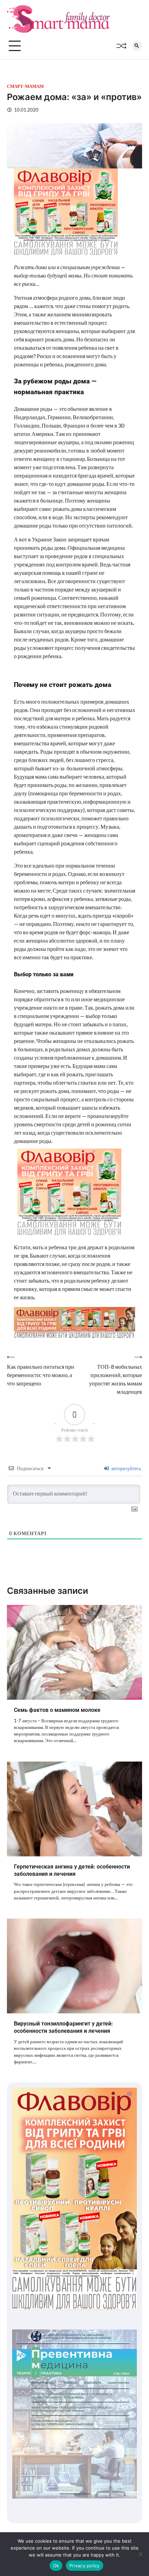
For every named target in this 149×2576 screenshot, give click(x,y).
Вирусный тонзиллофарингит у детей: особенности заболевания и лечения (63, 2027)
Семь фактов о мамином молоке (57, 1710)
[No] (140, 2554)
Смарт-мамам (25, 86)
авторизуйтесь (126, 1468)
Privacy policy (85, 2566)
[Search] (137, 46)
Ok (56, 2566)
